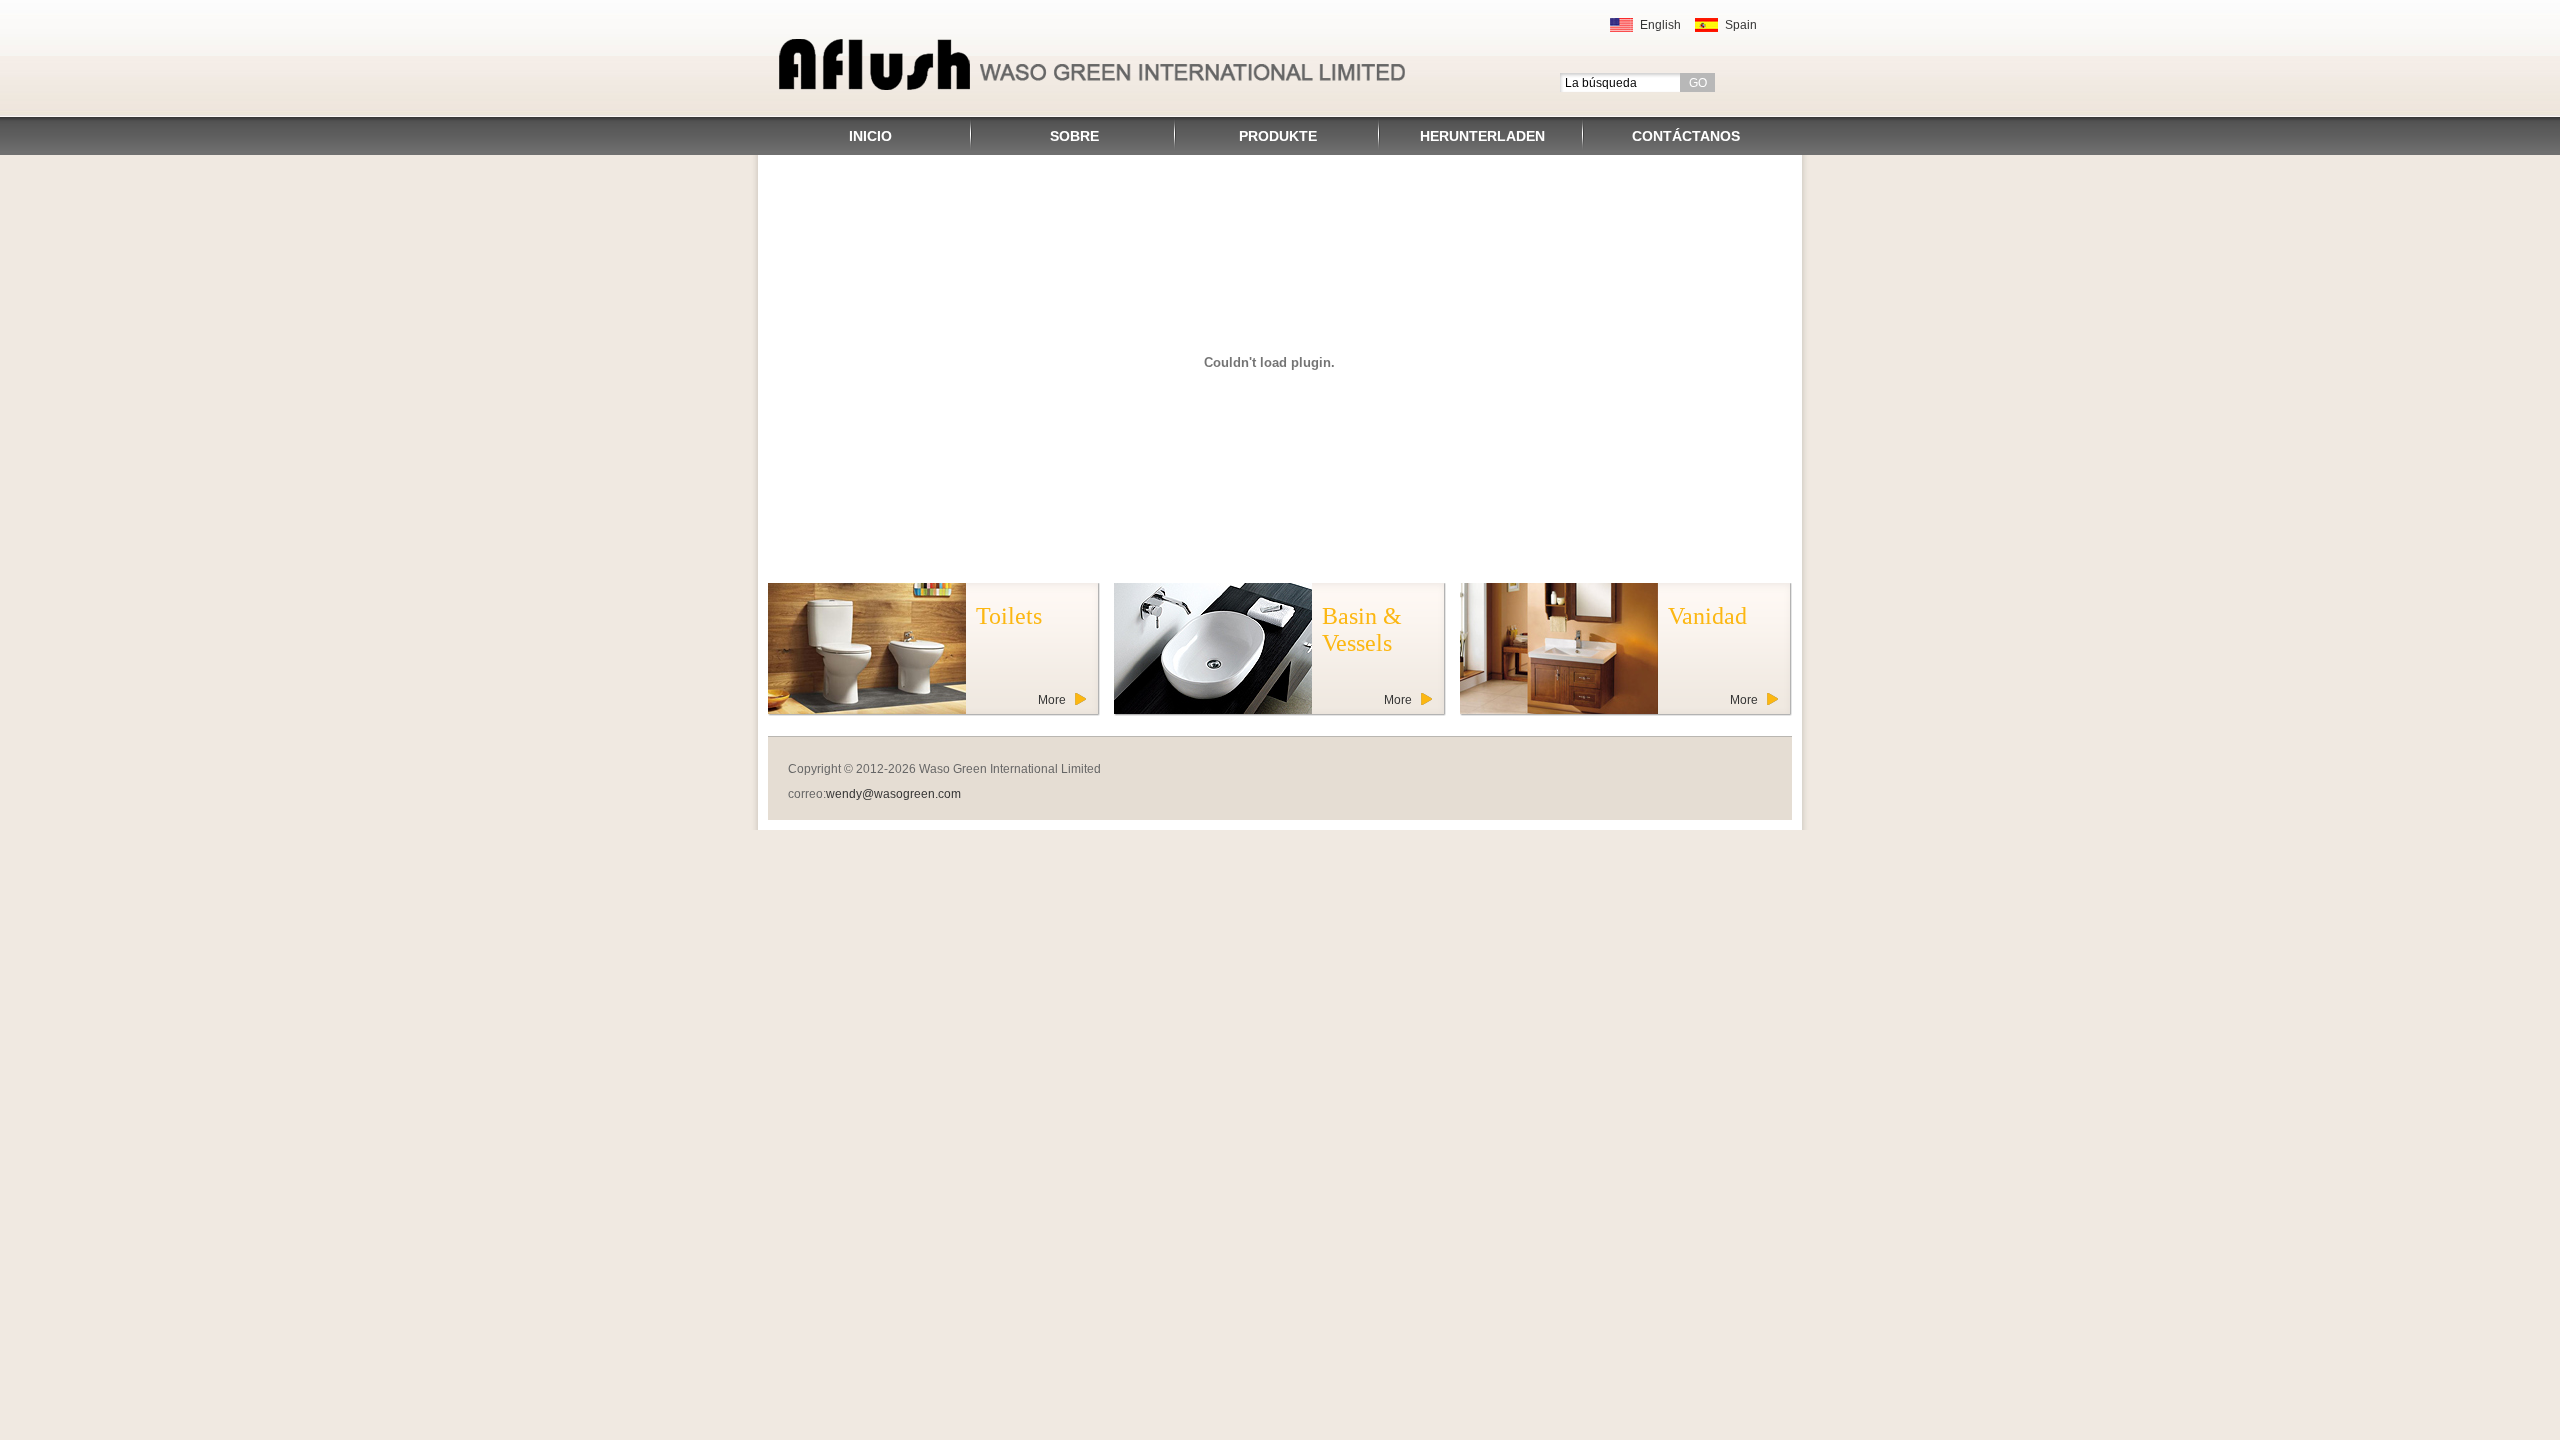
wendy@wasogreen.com (893, 794)
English (1660, 25)
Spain (1741, 25)
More (1052, 700)
